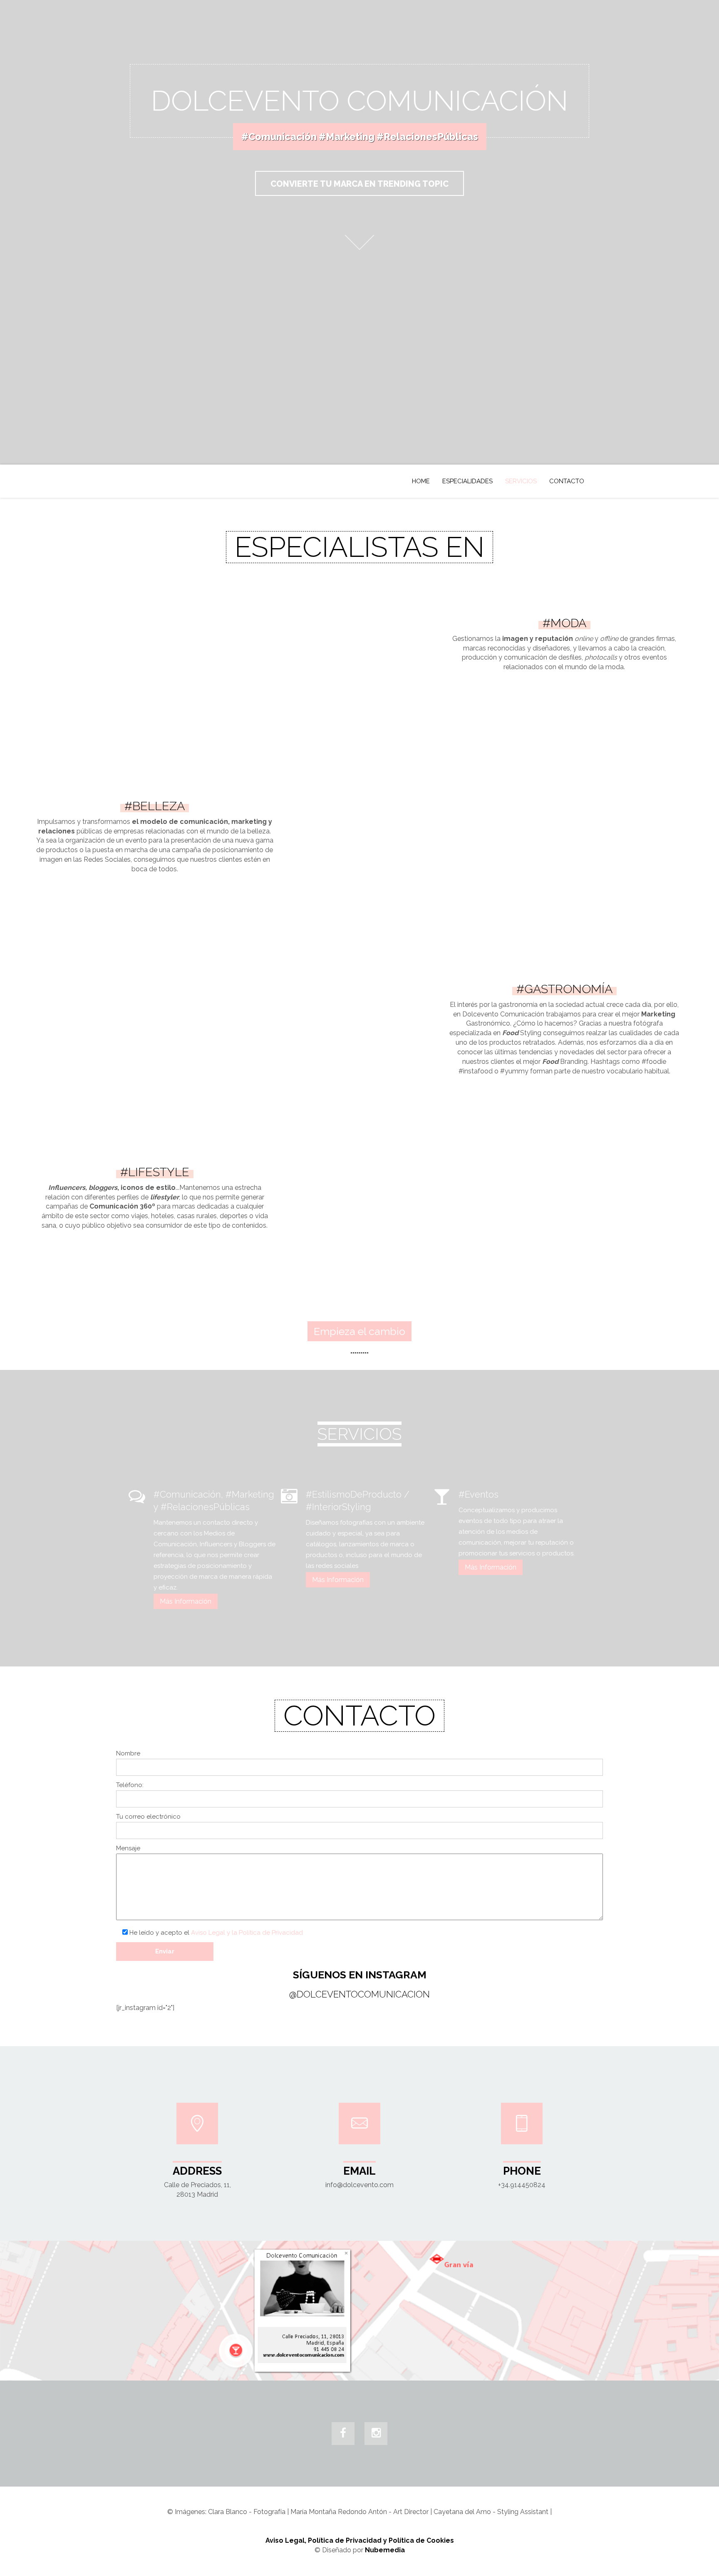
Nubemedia (385, 2550)
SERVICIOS (521, 481)
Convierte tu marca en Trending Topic (359, 184)
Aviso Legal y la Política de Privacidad (247, 1933)
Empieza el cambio (359, 1331)
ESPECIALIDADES (467, 481)
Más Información (186, 1601)
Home (421, 481)
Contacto (567, 481)
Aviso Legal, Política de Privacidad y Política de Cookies (360, 2540)
